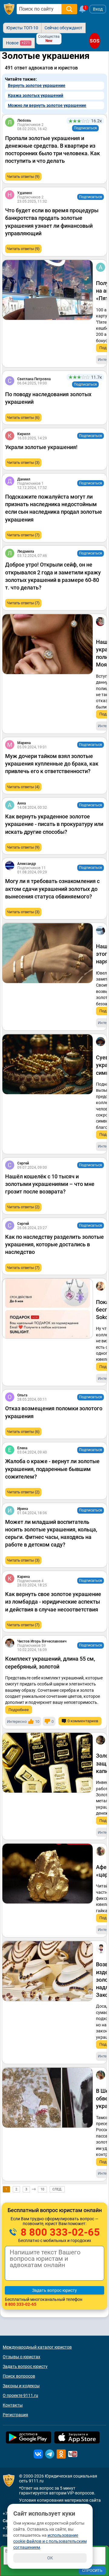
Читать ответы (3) (23, 463)
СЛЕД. (57, 2189)
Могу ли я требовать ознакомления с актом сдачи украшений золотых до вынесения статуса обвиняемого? (52, 889)
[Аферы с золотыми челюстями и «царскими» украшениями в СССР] (48, 1874)
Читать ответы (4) (23, 787)
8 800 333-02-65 (59, 2232)
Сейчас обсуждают (63, 28)
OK (50, 2558)
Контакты (13, 2405)
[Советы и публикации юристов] (9, 9)
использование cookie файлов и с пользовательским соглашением (50, 2541)
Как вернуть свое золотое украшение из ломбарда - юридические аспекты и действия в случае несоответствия (53, 1602)
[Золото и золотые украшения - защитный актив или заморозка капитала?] (48, 1763)
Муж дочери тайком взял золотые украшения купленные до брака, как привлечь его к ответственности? (52, 764)
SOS (94, 41)
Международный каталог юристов (37, 2347)
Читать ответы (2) (23, 1207)
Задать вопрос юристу (25, 2366)
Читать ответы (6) (23, 418)
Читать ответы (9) (23, 177)
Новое (18, 43)
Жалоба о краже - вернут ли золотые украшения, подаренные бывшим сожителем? (52, 1469)
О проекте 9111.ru (20, 2395)
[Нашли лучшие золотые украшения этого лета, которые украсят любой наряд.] (48, 953)
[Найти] (69, 9)
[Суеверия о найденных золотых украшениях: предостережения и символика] (48, 1064)
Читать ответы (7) (23, 535)
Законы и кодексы (21, 2386)
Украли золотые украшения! (41, 447)
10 (42, 2189)
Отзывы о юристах (21, 2357)
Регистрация (15, 2415)
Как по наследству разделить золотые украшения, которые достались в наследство (54, 1244)
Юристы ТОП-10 (22, 28)
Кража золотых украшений (36, 95)
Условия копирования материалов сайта (60, 2500)
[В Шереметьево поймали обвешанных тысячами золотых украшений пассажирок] (48, 2098)
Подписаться (85, 128)
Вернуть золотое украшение (37, 85)
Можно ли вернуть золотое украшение (47, 105)
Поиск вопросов (19, 2376)
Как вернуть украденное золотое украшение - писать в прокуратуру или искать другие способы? (54, 824)
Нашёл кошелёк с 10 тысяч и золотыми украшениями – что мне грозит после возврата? (50, 1184)
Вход (98, 9)
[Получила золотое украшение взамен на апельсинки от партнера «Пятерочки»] (48, 290)
